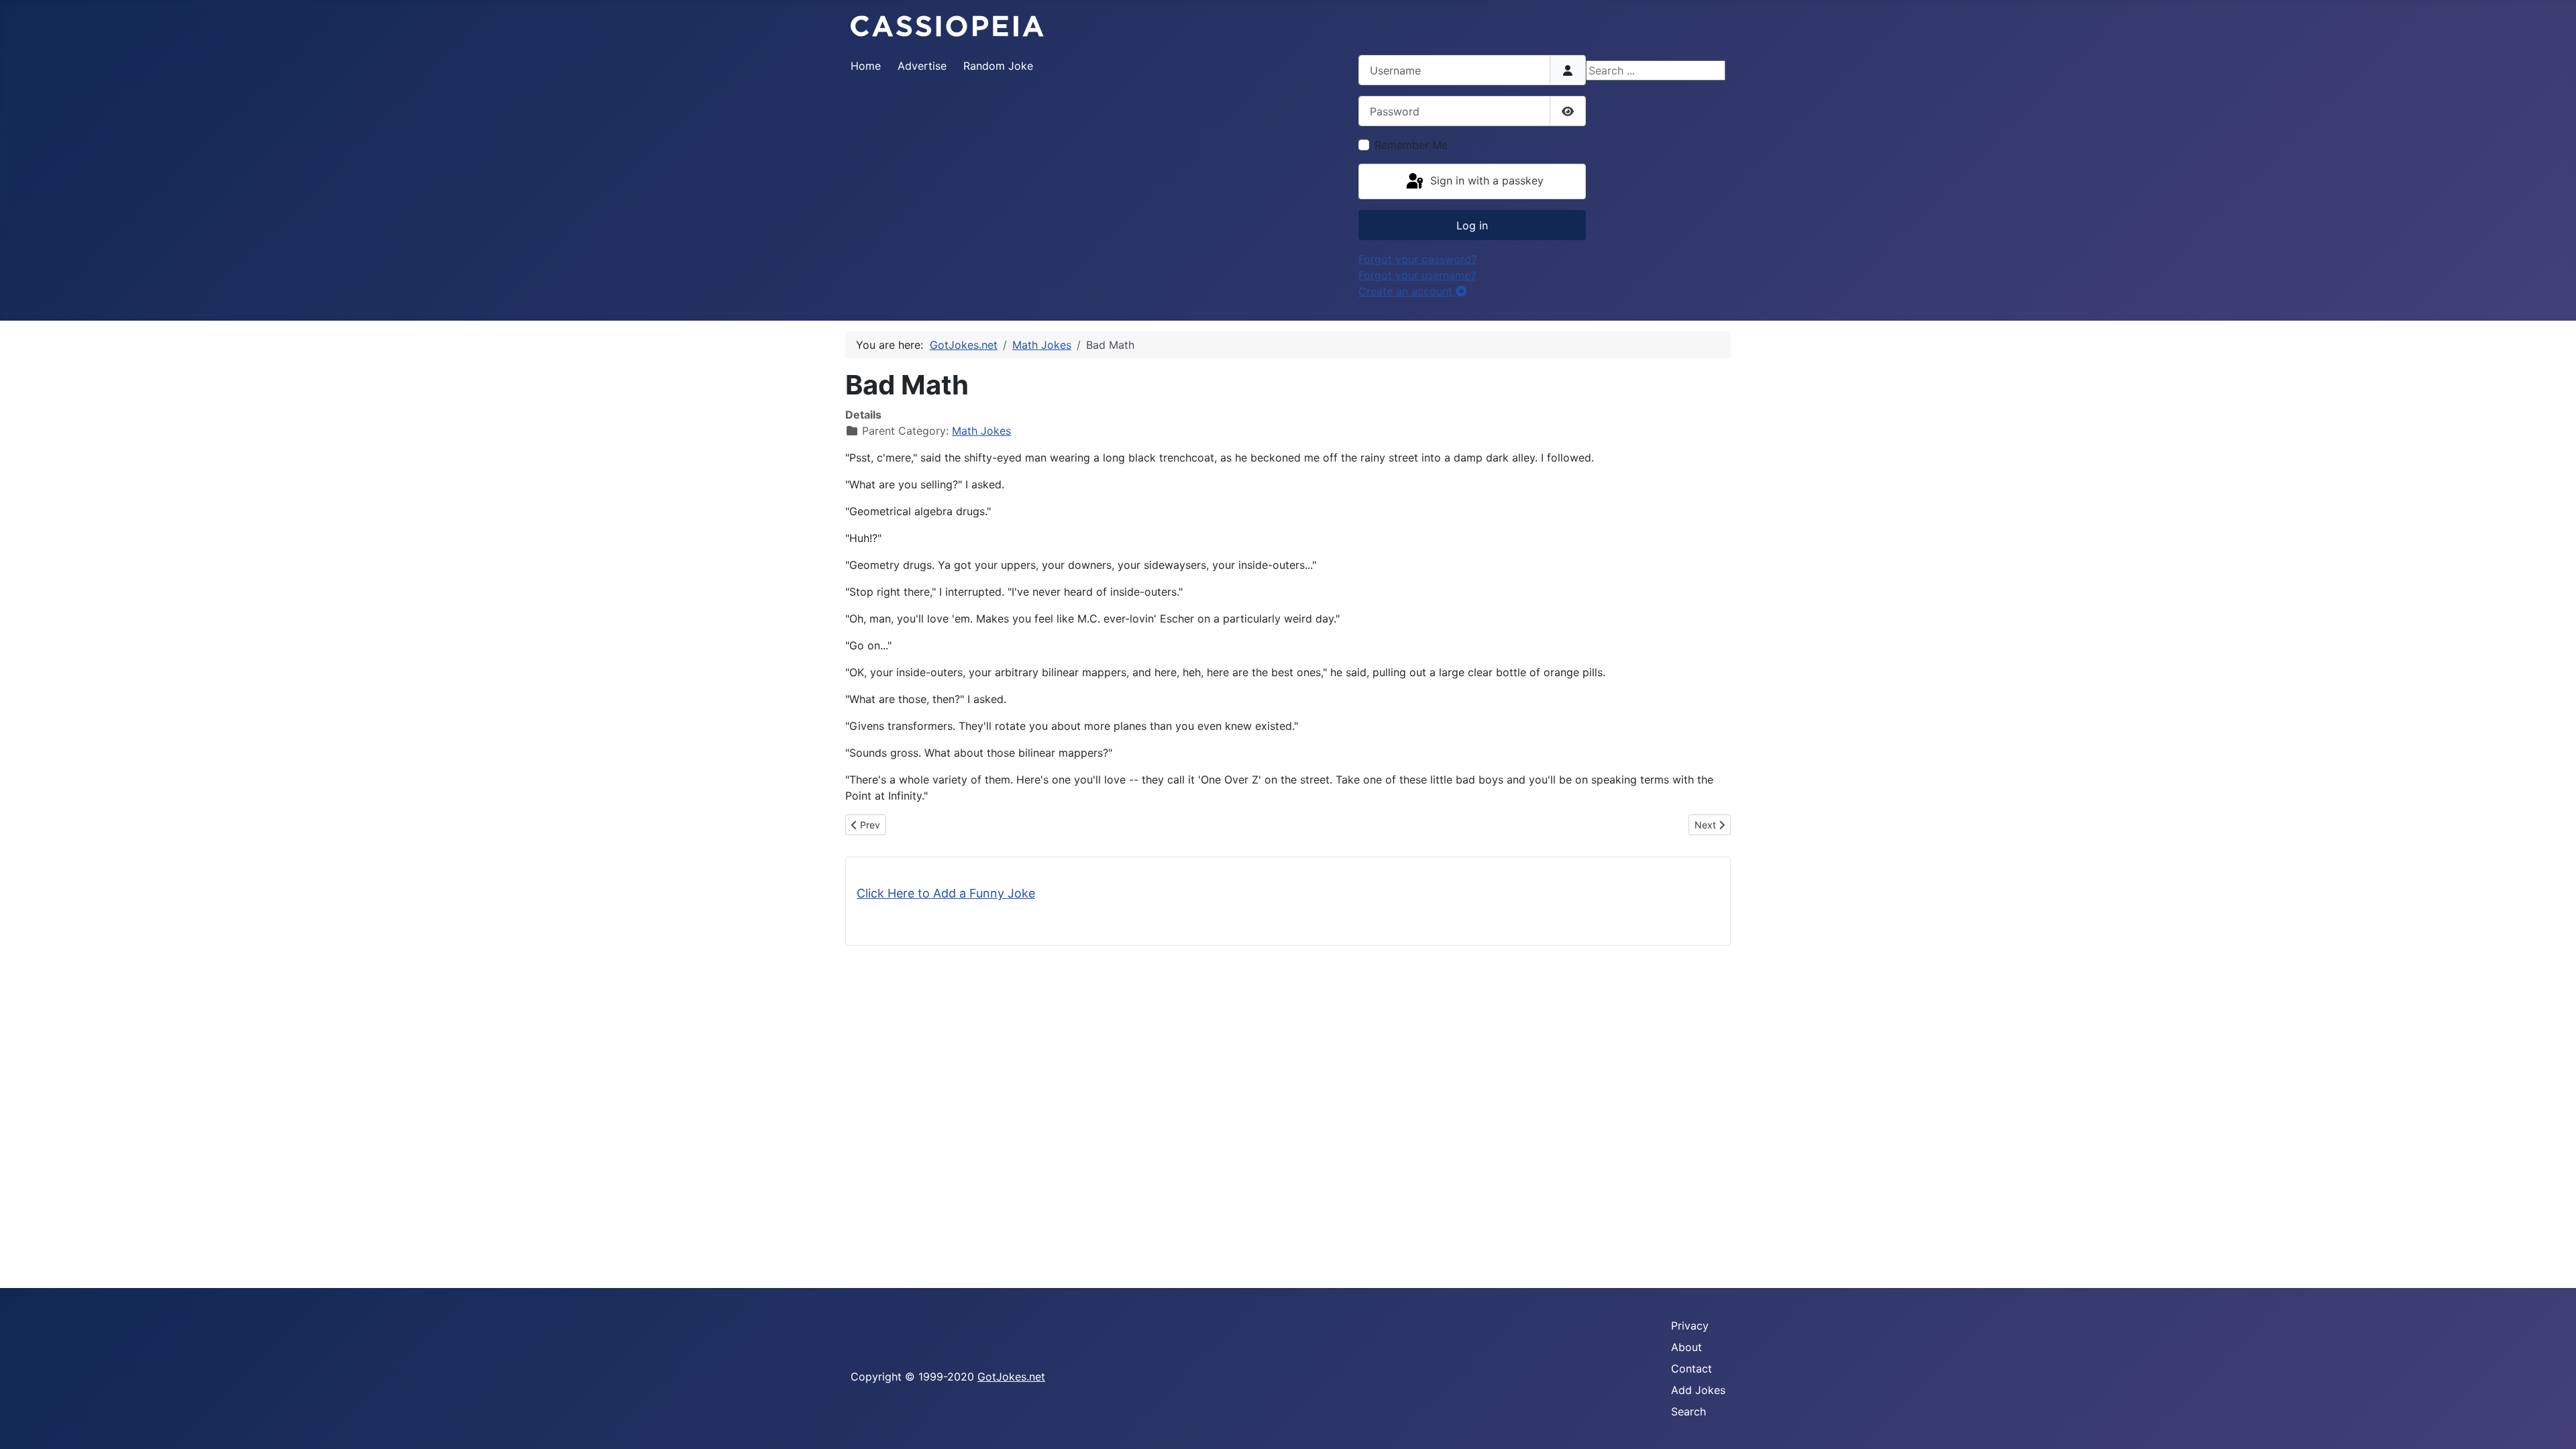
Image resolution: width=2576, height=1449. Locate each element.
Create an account (1407, 291)
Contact (1692, 1368)
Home (866, 66)
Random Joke (998, 66)
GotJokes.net (1011, 1377)
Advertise (922, 66)
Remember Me (1411, 145)
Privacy (1690, 1326)
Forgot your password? (1417, 259)
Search (1688, 1411)
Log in (1472, 225)
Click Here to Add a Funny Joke (946, 893)
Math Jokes (981, 431)
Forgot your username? (1417, 275)
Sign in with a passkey (1485, 180)
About (1686, 1347)
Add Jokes (1698, 1390)
